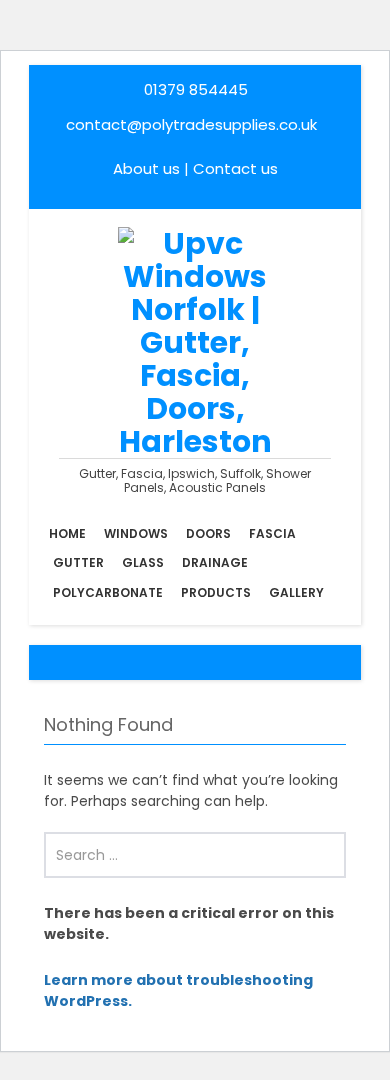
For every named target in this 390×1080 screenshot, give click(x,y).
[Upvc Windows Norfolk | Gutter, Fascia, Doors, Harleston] (195, 340)
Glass (143, 562)
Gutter (78, 562)
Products (216, 592)
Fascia (272, 533)
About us (146, 168)
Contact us (235, 168)
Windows (136, 533)
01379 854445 (196, 89)
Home (67, 533)
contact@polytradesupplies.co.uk (189, 124)
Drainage (215, 562)
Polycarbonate (108, 592)
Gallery (296, 592)
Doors (208, 533)
